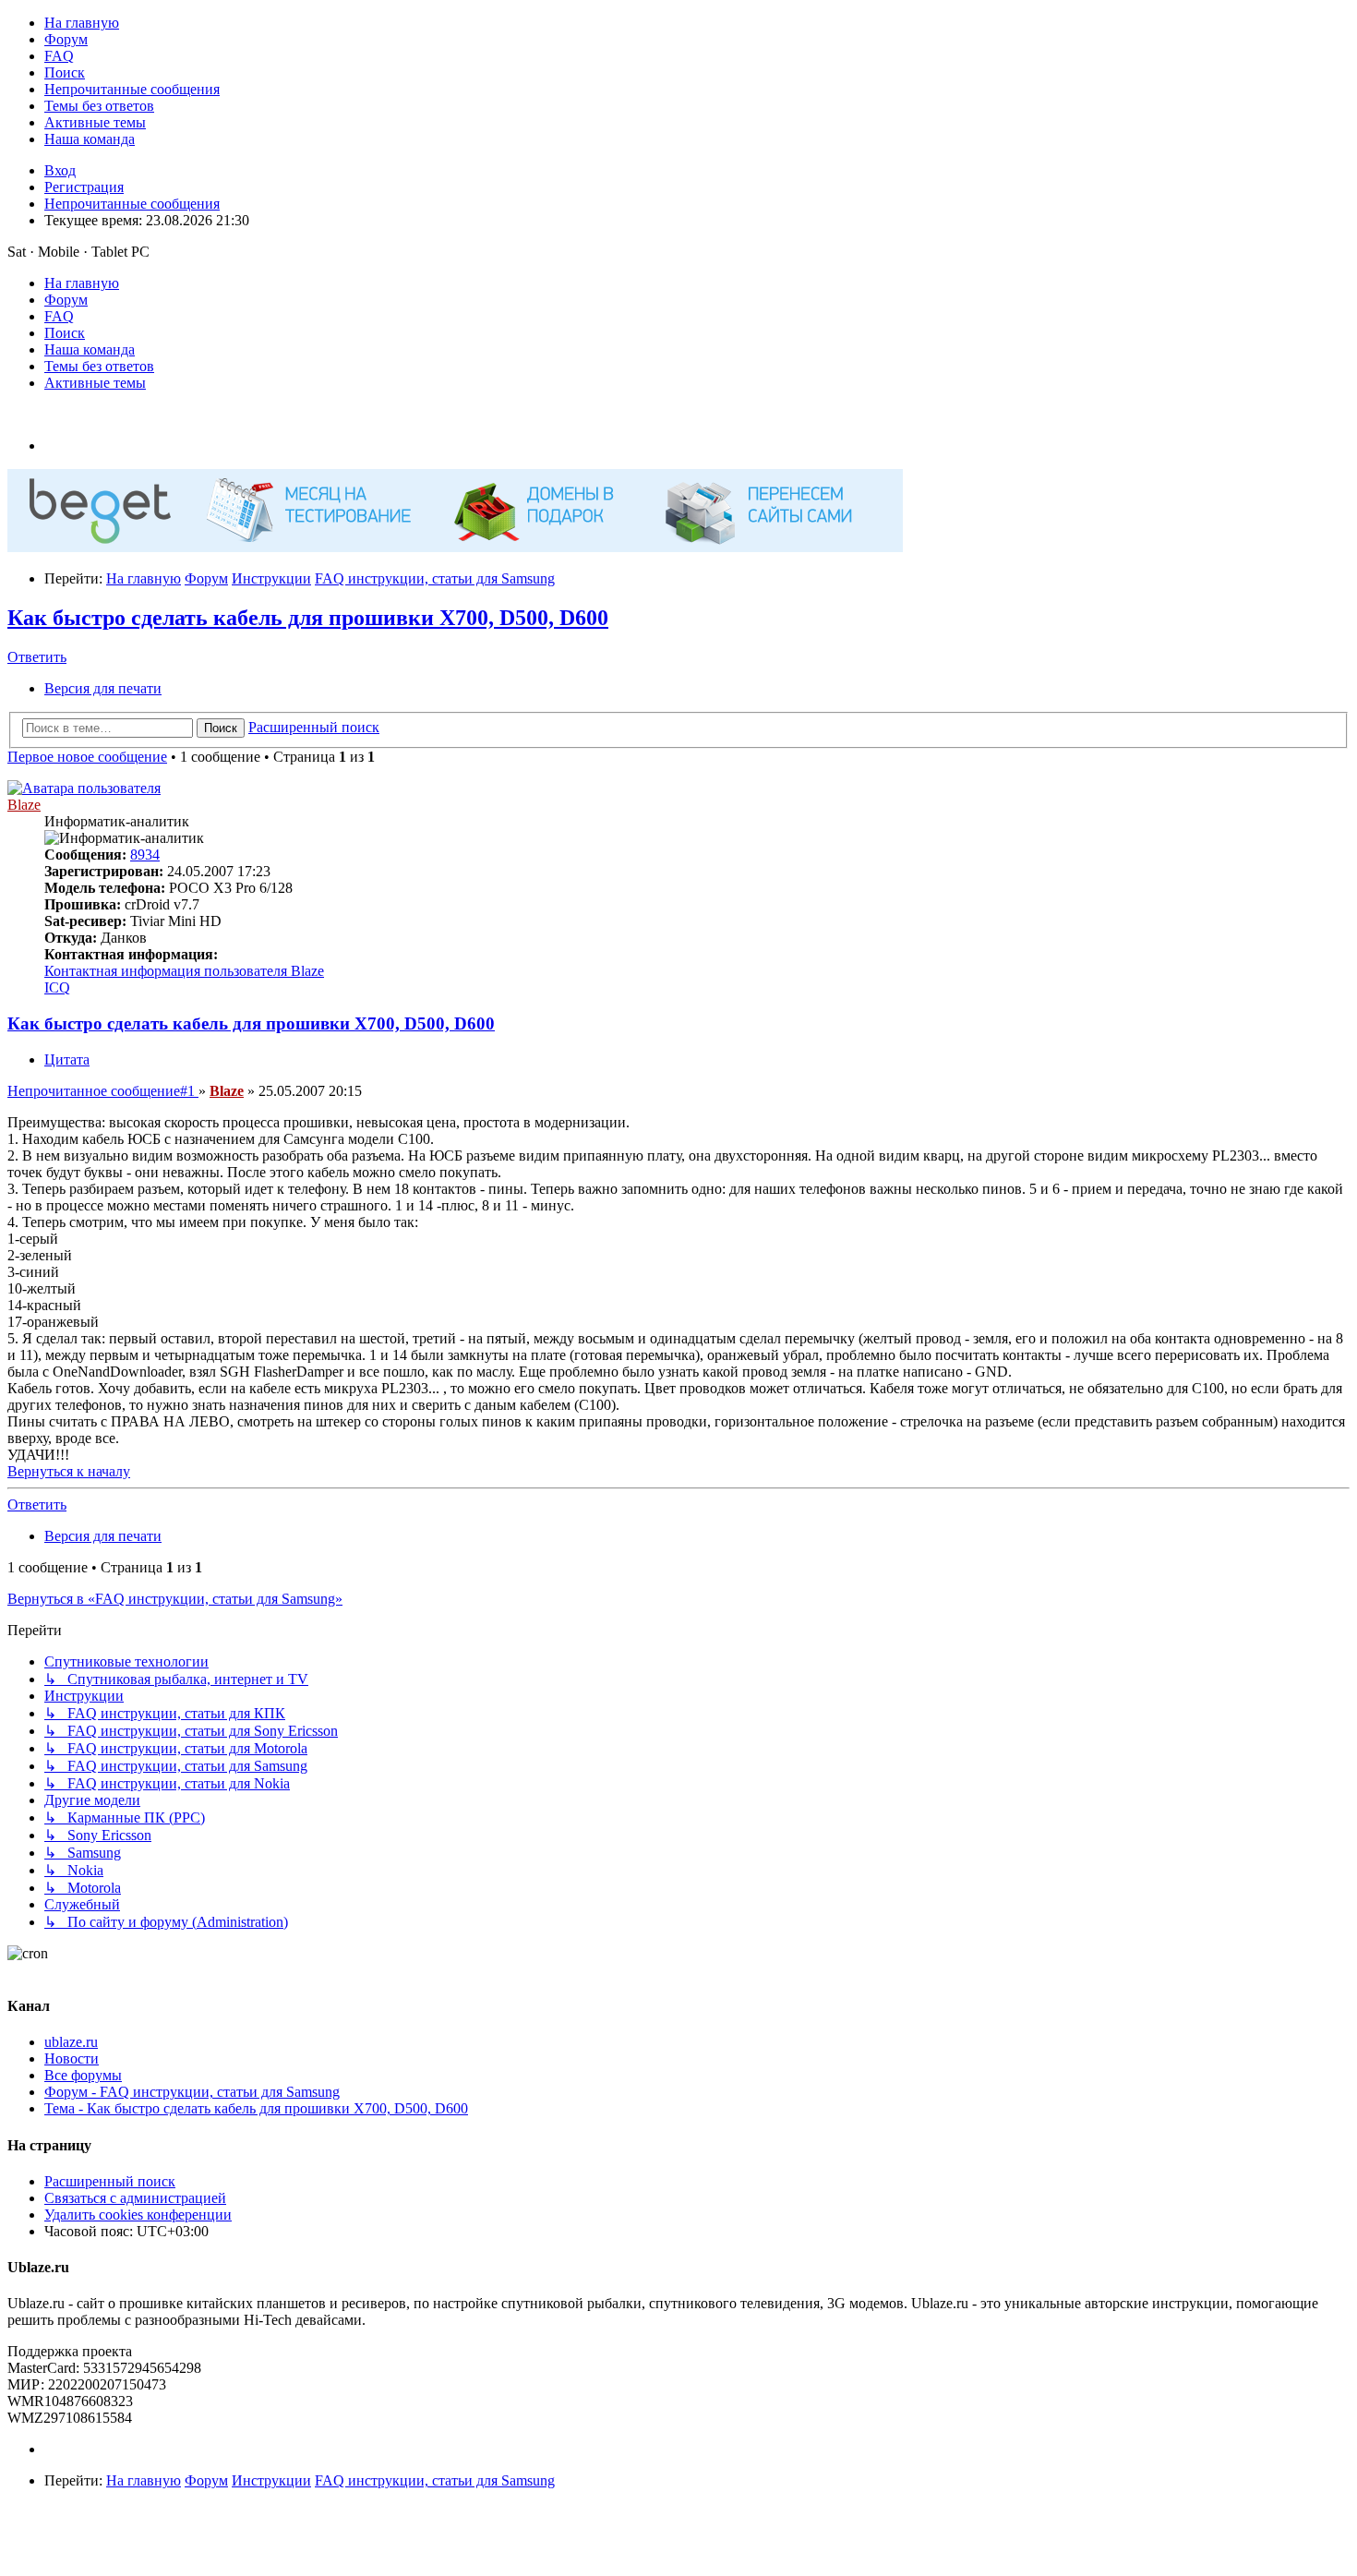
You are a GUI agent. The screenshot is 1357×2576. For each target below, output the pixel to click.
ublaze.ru (71, 2042)
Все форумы (83, 2075)
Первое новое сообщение (87, 757)
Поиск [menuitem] (65, 333)
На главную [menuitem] (82, 283)
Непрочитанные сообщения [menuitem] (132, 204)
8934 (145, 855)
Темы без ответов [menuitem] (99, 366)
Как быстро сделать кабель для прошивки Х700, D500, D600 (308, 618)
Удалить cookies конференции (138, 2215)
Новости (72, 2058)
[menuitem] (82, 23)
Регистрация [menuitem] (84, 187)
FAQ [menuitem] (59, 316)
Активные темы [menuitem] (95, 383)
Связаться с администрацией (135, 2198)
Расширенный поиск (110, 2181)
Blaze (24, 805)
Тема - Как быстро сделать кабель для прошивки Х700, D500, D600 (256, 2108)
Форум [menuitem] (66, 300)
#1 (103, 1091)
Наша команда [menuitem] (90, 349)
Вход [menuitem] (60, 170)
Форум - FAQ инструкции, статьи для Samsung (192, 2092)
